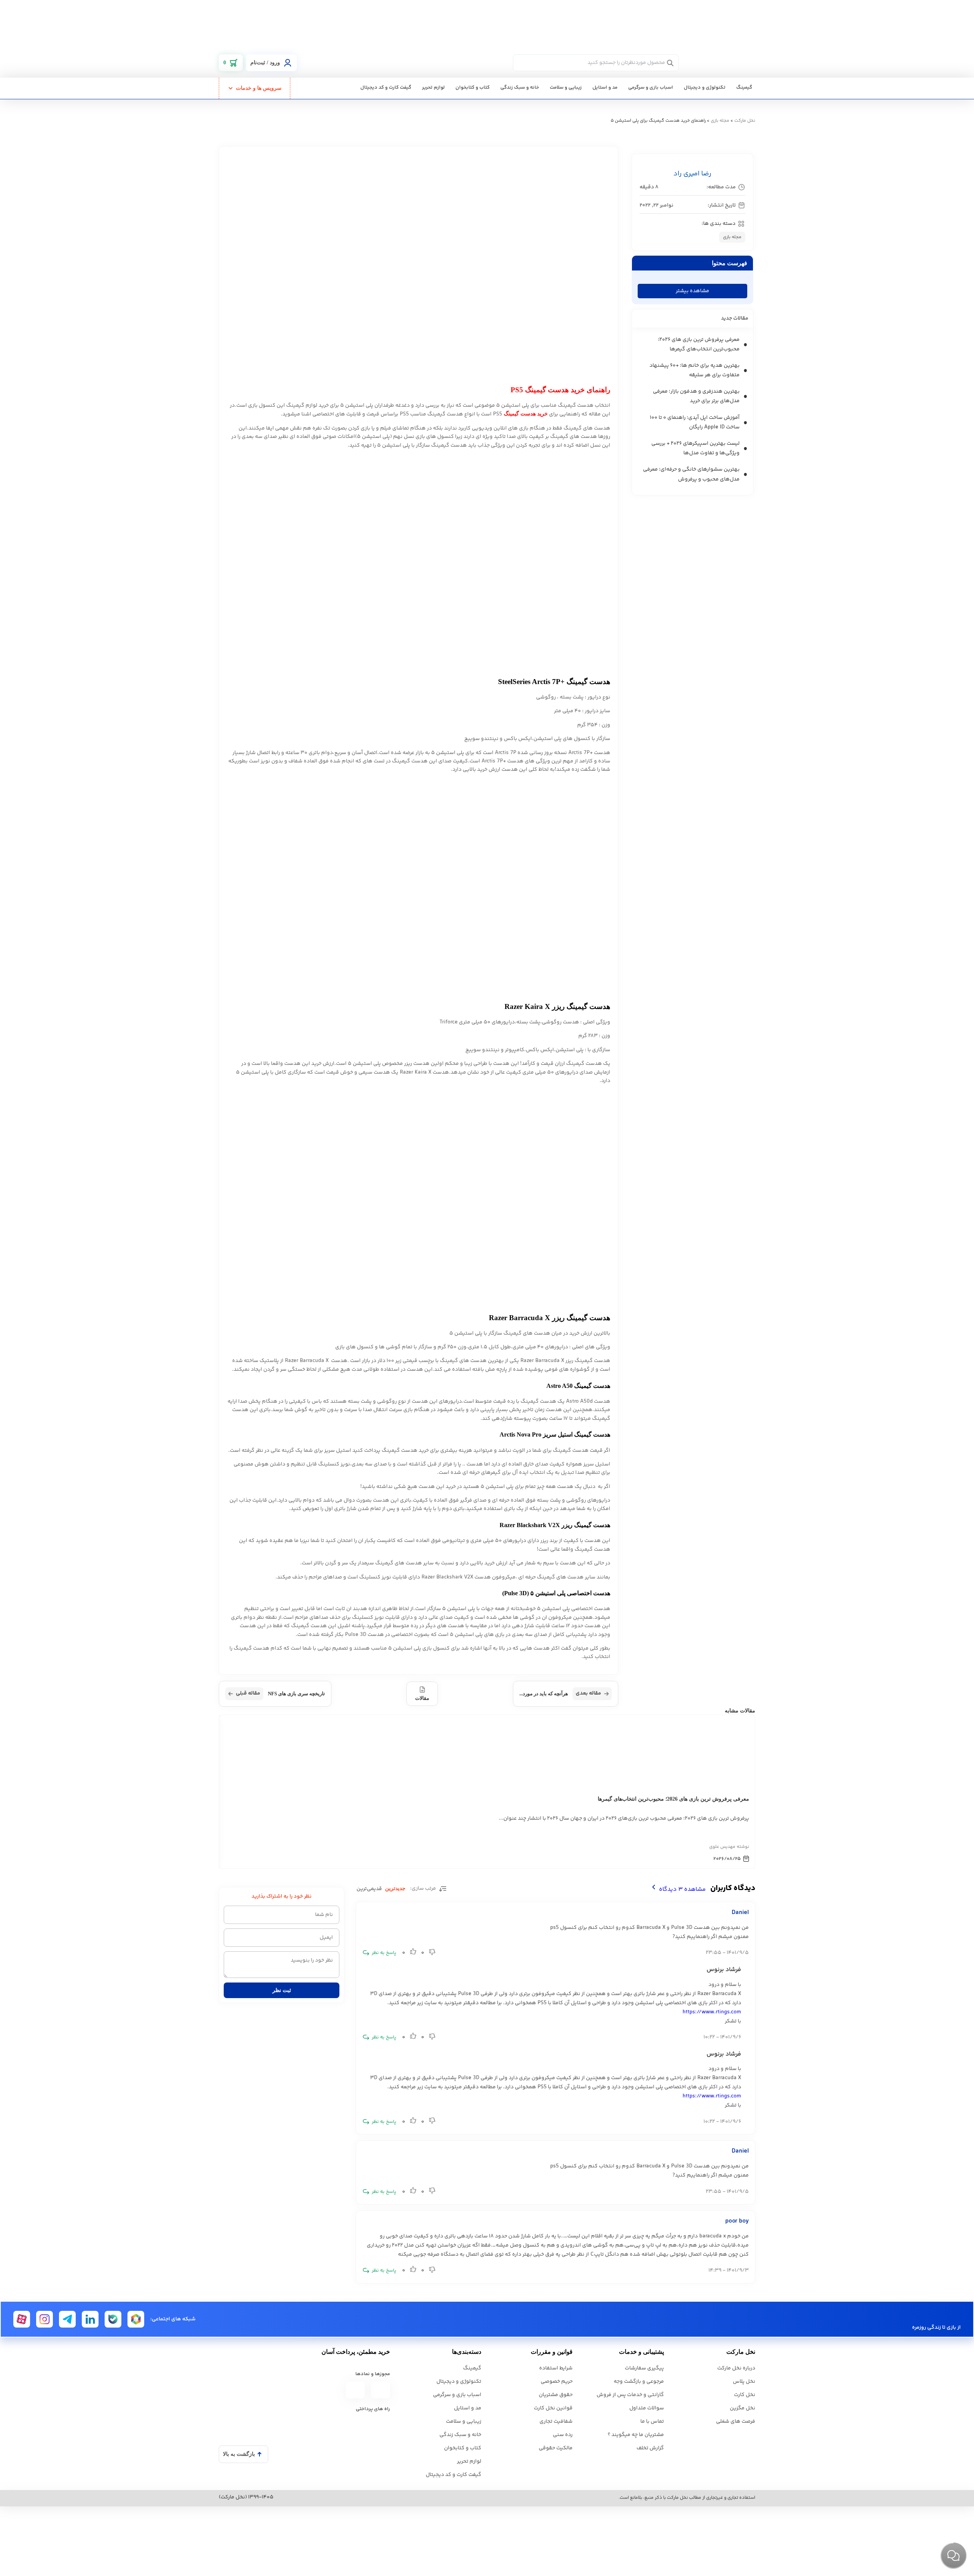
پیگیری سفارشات (644, 2368)
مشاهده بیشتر (692, 291)
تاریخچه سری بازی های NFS (280, 1693)
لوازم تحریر (433, 88)
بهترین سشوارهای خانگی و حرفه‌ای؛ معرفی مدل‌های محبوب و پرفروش (691, 474)
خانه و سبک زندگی (520, 88)
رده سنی (563, 2435)
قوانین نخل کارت (553, 2408)
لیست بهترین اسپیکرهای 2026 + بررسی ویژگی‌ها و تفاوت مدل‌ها (695, 448)
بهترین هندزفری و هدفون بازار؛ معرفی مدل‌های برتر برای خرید (696, 396)
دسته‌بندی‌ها (467, 2352)
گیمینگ (744, 88)
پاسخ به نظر (384, 1953)
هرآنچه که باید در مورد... (560, 1693)
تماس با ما (652, 2422)
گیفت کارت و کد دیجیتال (386, 88)
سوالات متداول (647, 2408)
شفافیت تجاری (556, 2422)
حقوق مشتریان (556, 2395)
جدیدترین (395, 1888)
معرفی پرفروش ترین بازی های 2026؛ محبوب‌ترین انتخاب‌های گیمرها (699, 344)
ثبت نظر (282, 1990)
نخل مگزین (742, 2408)
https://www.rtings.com (712, 2012)
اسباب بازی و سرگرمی (651, 88)
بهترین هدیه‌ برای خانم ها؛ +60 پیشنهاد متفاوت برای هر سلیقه (695, 370)
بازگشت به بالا (239, 2454)
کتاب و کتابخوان (473, 88)
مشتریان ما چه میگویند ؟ (636, 2435)
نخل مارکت (745, 121)
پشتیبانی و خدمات (641, 2352)
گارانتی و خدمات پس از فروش (630, 2395)
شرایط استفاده (556, 2368)
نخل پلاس (744, 2382)
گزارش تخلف (650, 2448)
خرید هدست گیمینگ (526, 414)
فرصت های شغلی (736, 2422)
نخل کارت (745, 2395)
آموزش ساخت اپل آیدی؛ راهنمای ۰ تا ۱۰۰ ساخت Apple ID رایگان (695, 422)
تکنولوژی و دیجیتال (705, 88)
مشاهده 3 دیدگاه (682, 1889)
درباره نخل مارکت (736, 2368)
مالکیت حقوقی (556, 2448)
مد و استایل (605, 88)
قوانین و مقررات (552, 2352)
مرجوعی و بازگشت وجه (639, 2382)
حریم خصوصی (557, 2382)
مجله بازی (720, 121)
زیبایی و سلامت (566, 88)
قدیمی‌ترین (369, 1889)
